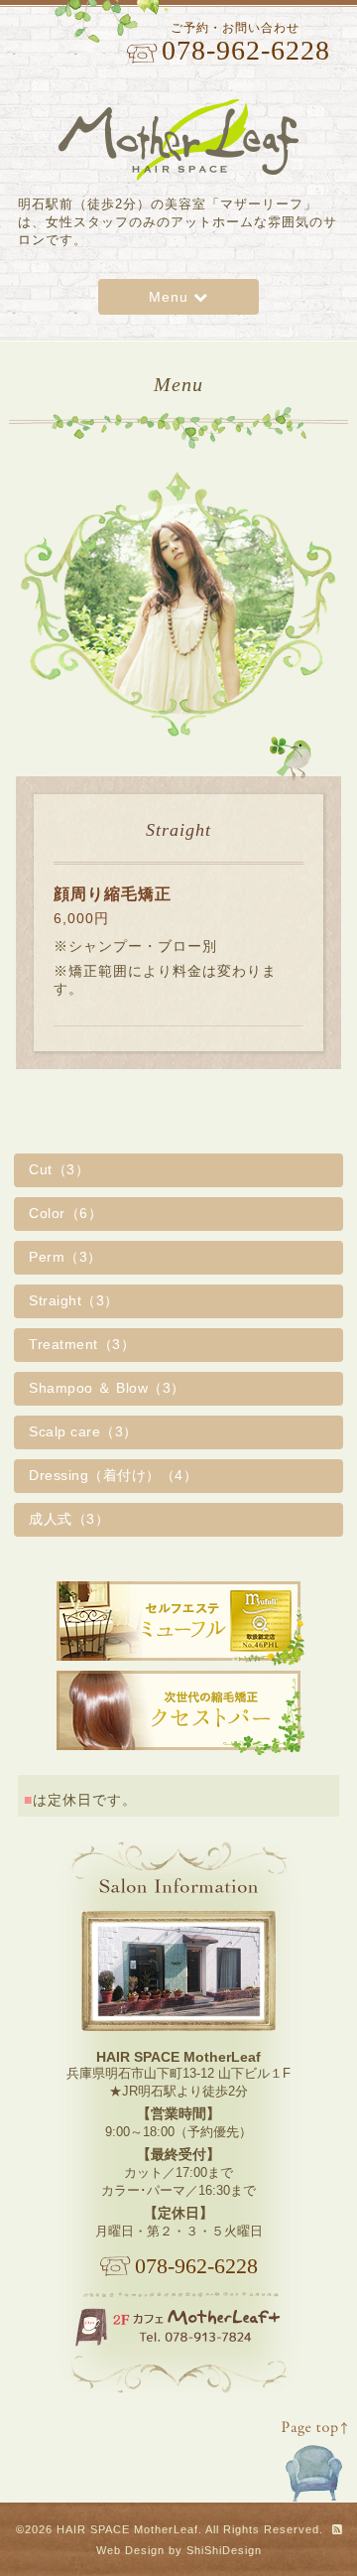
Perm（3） (65, 1257)
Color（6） (65, 1213)
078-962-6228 (196, 2266)
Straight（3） (74, 1300)
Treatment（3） (82, 1344)
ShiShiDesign (224, 2550)
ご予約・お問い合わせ (244, 43)
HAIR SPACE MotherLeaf (127, 2529)
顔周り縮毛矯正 (113, 894)
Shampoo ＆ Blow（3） (107, 1388)
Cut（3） (59, 1169)
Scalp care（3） (83, 1431)
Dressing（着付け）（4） (113, 1475)
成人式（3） (69, 1519)
